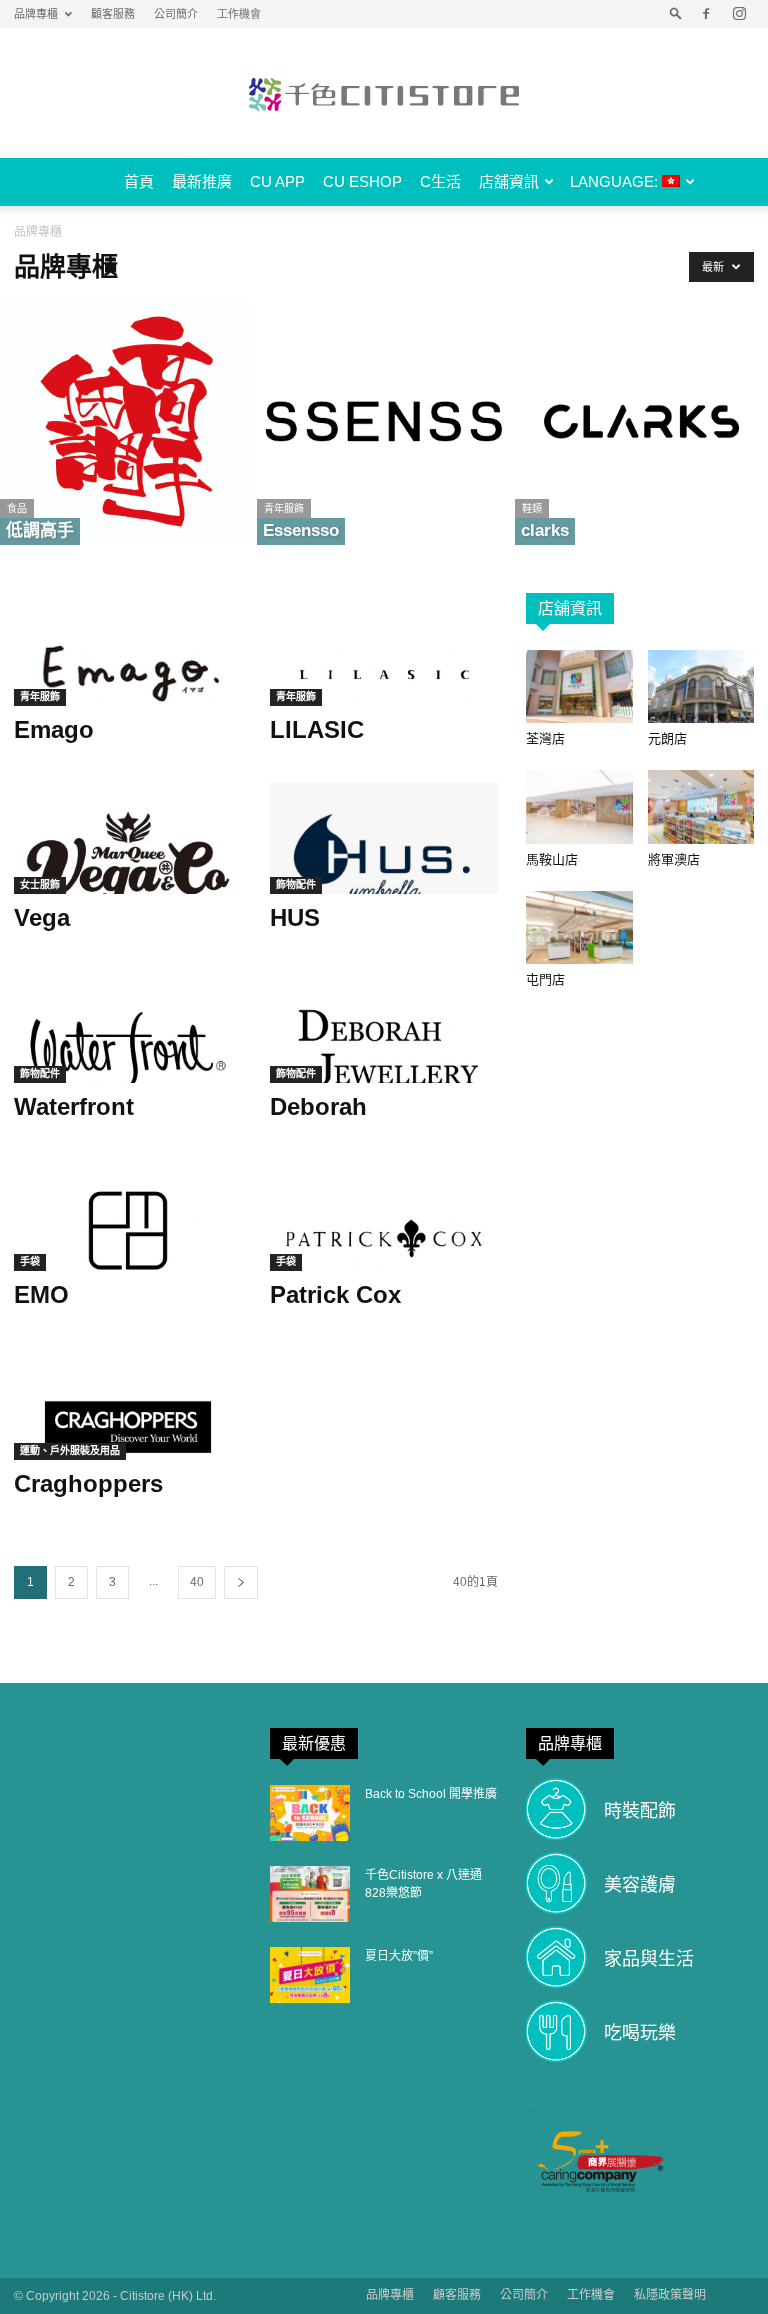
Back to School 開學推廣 (431, 1794)
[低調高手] (126, 421)
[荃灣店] (579, 686)
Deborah (318, 1106)
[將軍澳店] (701, 806)
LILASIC (317, 729)
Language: (616, 181)
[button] (676, 14)
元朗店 (667, 738)
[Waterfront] (128, 1026)
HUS (295, 917)
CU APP (277, 181)
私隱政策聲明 (670, 2295)
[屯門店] (579, 927)
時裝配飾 (640, 1811)
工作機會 (239, 14)
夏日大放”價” (399, 1956)
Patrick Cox (335, 1294)
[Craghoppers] (128, 1403)
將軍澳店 (674, 859)
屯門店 (545, 979)
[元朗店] (701, 686)
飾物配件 (296, 884)
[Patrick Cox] (384, 1215)
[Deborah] (384, 1026)
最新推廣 (202, 181)
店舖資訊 (509, 181)
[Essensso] (383, 421)
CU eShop (362, 181)
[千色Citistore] (384, 94)
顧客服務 (113, 14)
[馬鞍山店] (579, 806)
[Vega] (128, 838)
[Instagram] (739, 14)
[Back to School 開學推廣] (310, 1813)
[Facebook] (706, 14)
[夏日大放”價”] (310, 1975)
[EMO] (128, 1215)
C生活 (440, 181)
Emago (54, 729)
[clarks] (641, 421)
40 (197, 1582)
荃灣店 (545, 738)
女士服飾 (40, 884)
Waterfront (74, 1106)
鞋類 (532, 508)
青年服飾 (284, 508)
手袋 (30, 1261)
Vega (42, 917)
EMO (41, 1294)
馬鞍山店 (552, 859)
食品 (17, 508)
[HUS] (384, 838)
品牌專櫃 (36, 14)
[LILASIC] (384, 649)
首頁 (139, 181)
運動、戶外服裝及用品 (70, 1450)
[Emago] (128, 649)
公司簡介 (176, 14)
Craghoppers (88, 1483)
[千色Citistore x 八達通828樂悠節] (310, 1894)
